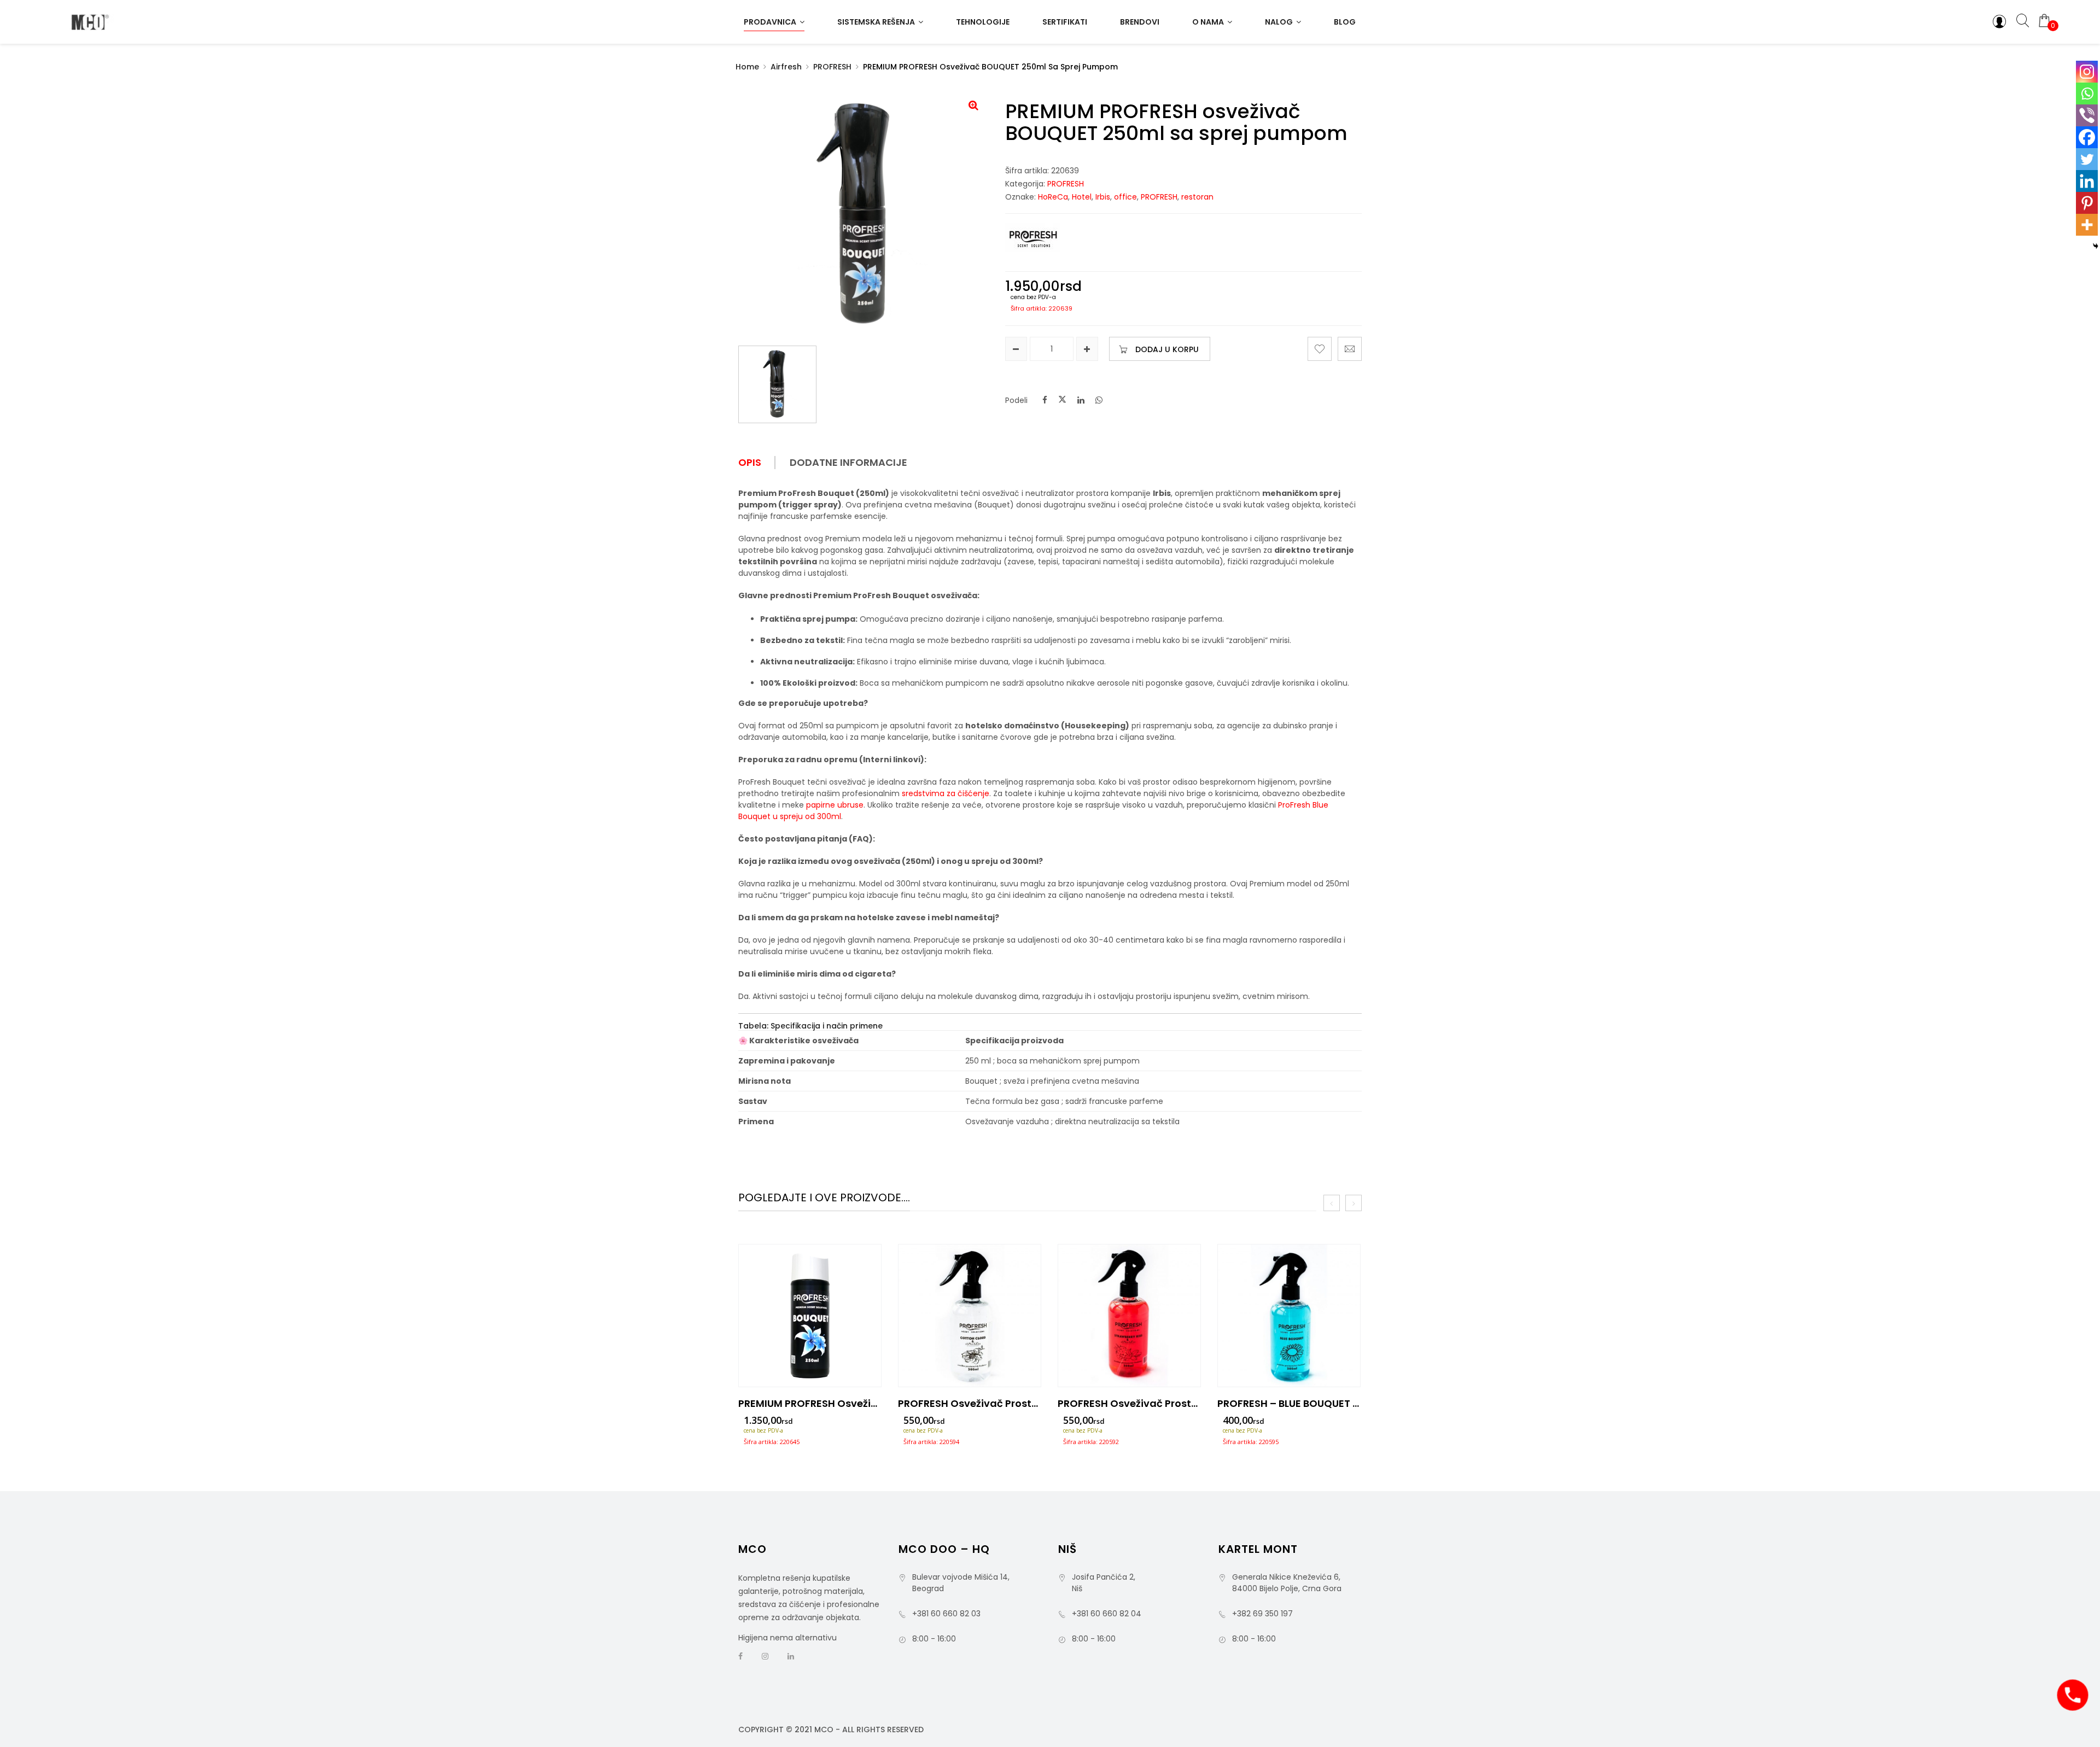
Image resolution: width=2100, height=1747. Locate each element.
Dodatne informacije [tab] (848, 463)
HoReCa (1053, 197)
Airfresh (786, 67)
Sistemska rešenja (876, 22)
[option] (810, 1348)
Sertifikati (1065, 22)
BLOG (1345, 22)
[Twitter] (2087, 159)
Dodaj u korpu (1167, 349)
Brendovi (1140, 22)
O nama (1208, 22)
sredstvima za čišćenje (946, 793)
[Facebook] (2087, 137)
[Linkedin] (2087, 181)
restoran (1197, 197)
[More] (2087, 225)
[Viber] (2087, 115)
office (1125, 197)
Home (747, 67)
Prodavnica (770, 22)
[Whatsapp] (2087, 94)
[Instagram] (2087, 72)
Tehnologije (983, 22)
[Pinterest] (2087, 203)
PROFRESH (832, 67)
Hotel (1082, 197)
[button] (973, 105)
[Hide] (2096, 246)
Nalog (1279, 22)
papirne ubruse (835, 805)
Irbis (1103, 197)
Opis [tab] (750, 463)
